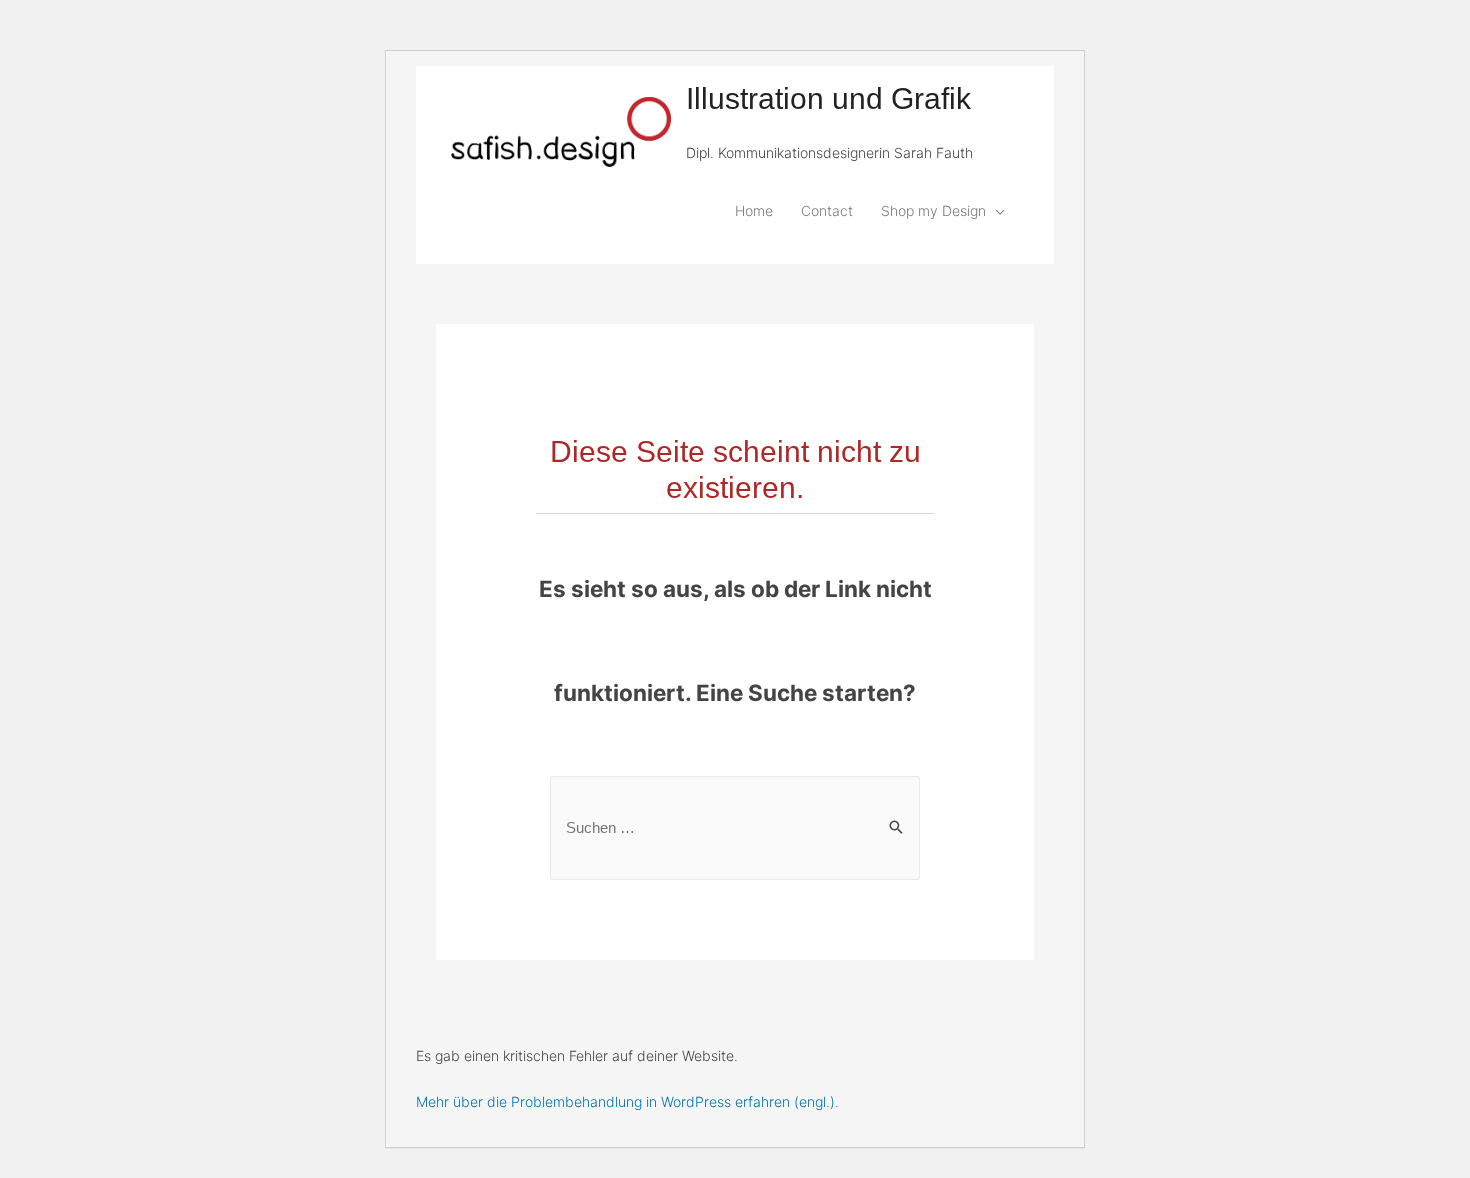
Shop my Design (933, 210)
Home (754, 210)
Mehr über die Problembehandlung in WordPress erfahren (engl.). (627, 1101)
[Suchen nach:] (735, 827)
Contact (827, 210)
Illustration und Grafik (828, 98)
